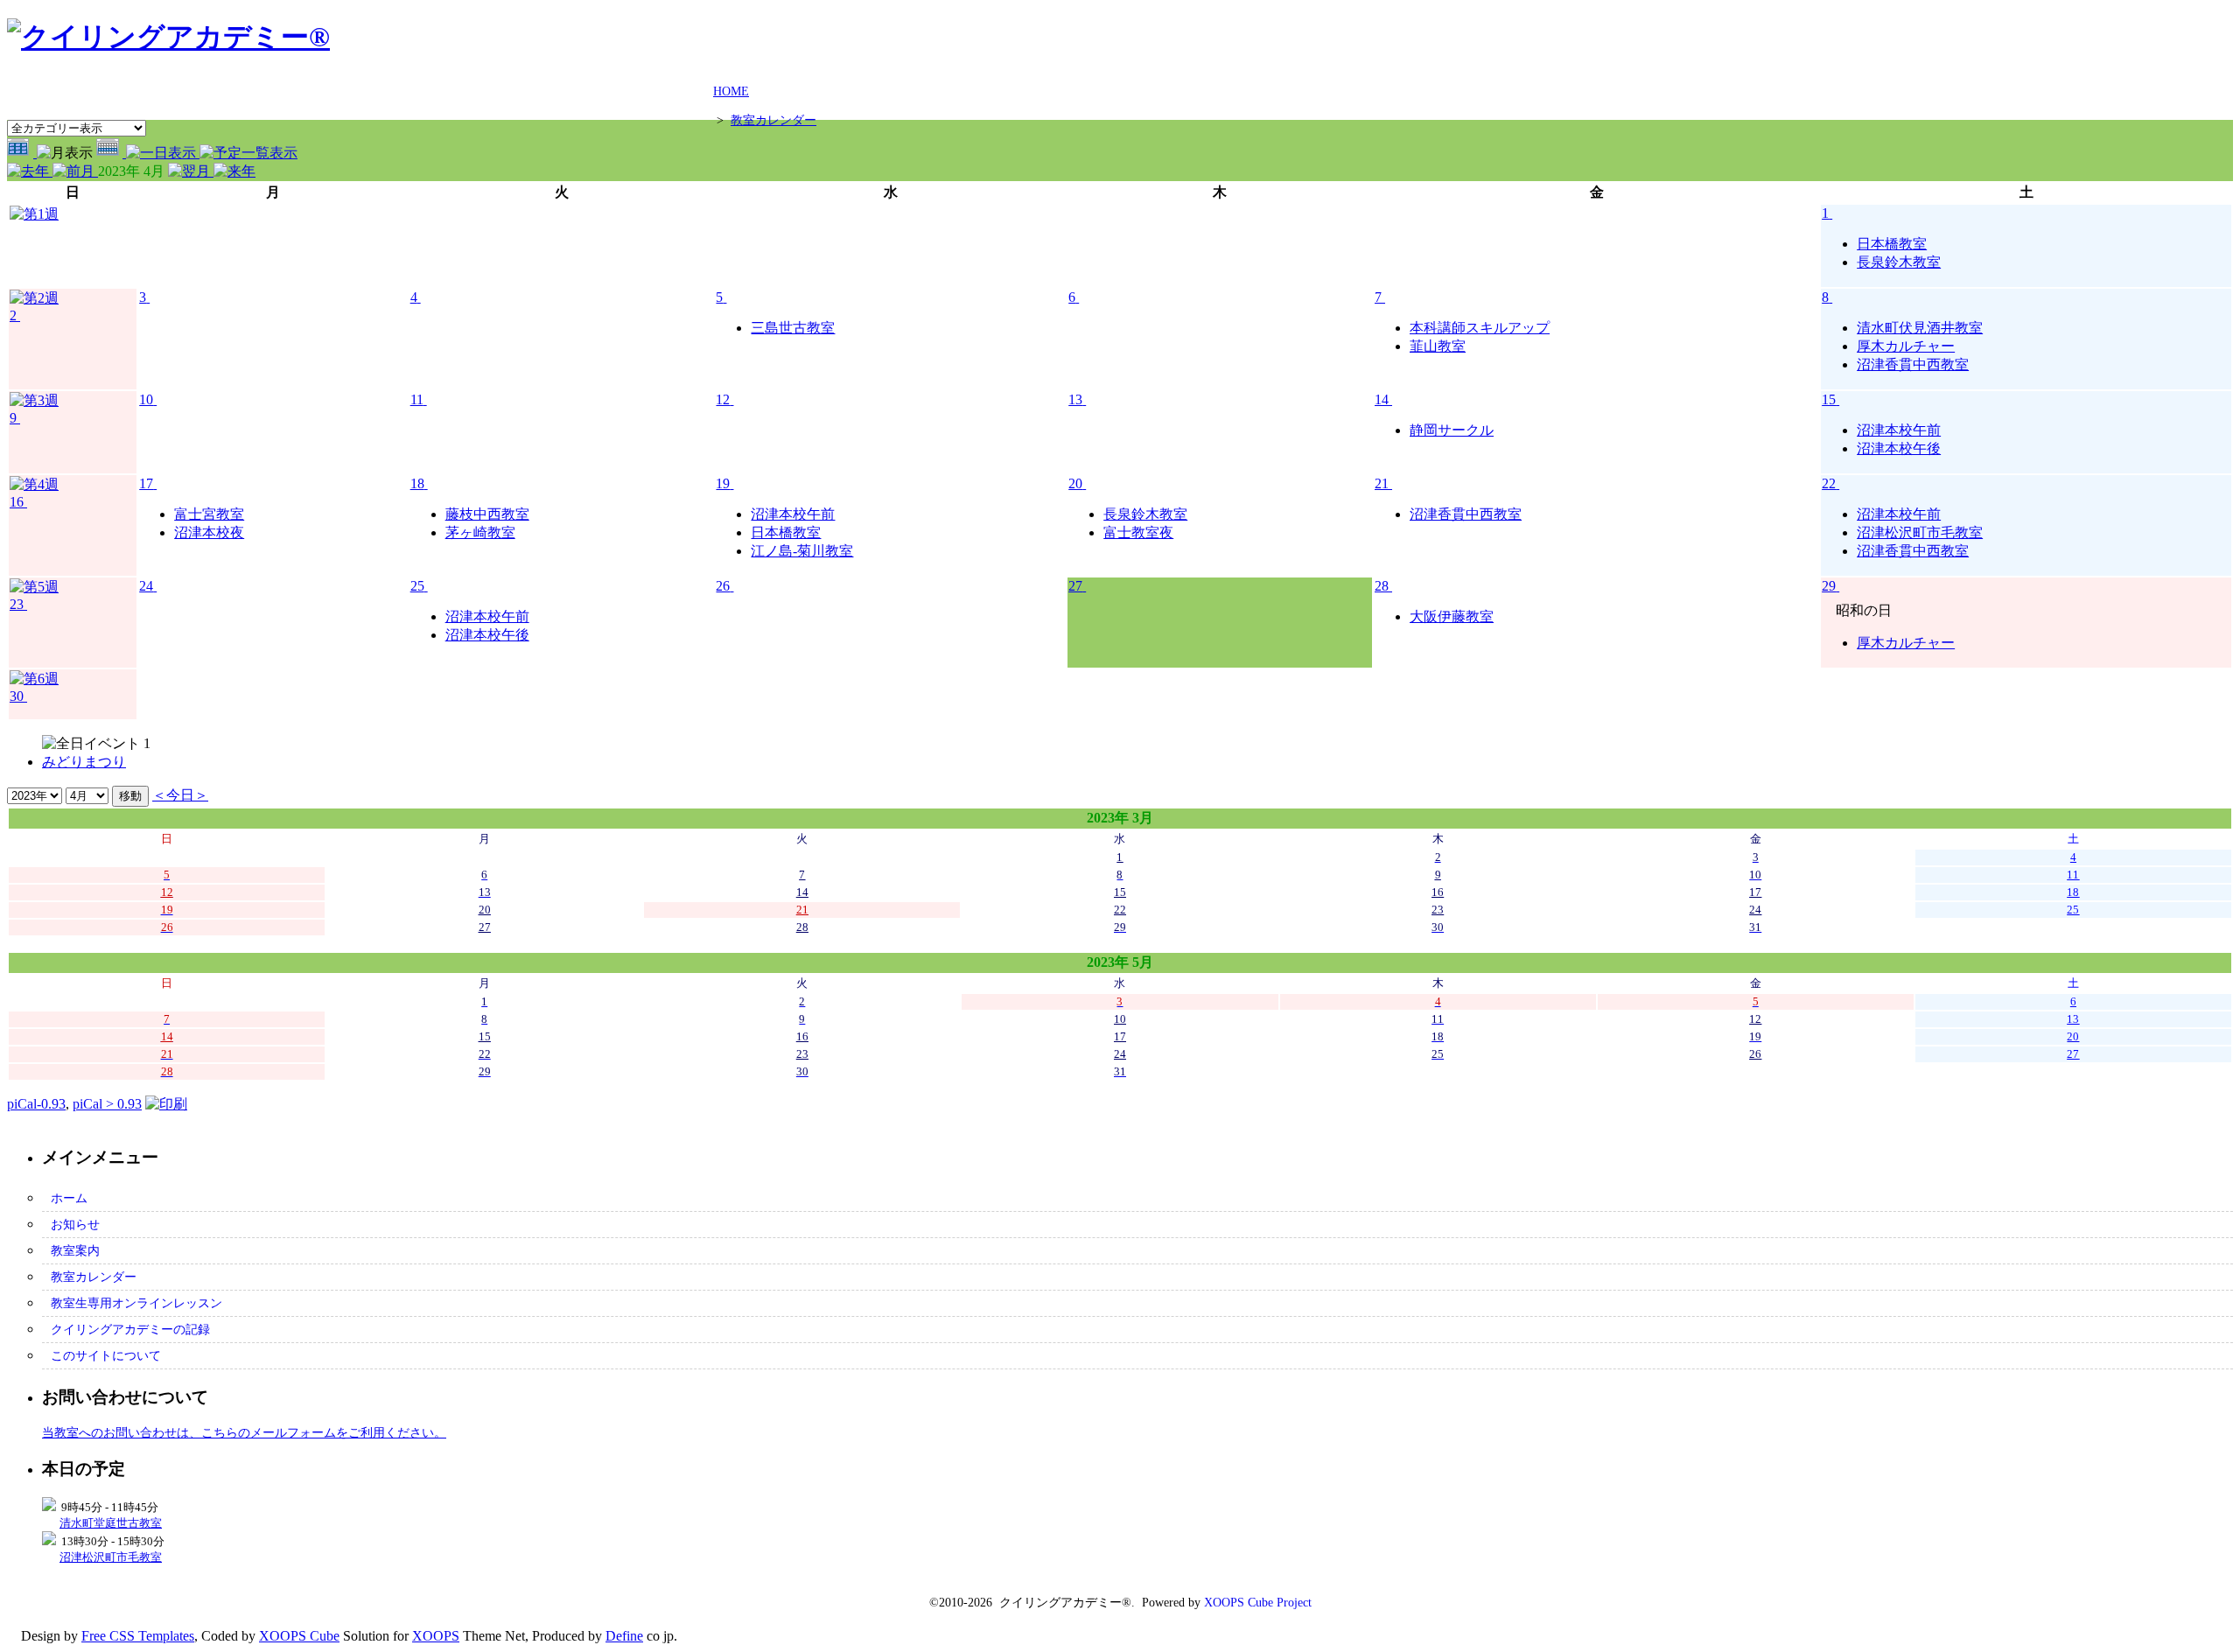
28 (1382, 586)
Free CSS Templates (138, 1636)
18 (417, 483)
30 (17, 696)
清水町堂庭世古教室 (111, 1523)
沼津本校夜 (209, 532)
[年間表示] (22, 153)
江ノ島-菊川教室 (802, 551)
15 (1829, 399)
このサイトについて (106, 1355)
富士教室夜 (1138, 532)
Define (624, 1636)
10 (146, 399)
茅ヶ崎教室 (480, 532)
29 (1829, 586)
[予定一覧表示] (248, 153)
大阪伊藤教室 (1452, 616)
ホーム (69, 1198)
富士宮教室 (209, 514)
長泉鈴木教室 (1899, 262)
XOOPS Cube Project (1258, 1603)
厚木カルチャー (1906, 346)
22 (1829, 483)
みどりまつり (84, 762)
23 (17, 604)
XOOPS (436, 1636)
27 (1075, 586)
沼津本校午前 (1899, 430)
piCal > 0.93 (107, 1104)
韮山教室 (1438, 346)
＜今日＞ (180, 795)
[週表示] (111, 153)
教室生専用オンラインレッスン (136, 1303)
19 (723, 483)
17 (146, 483)
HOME (731, 91)
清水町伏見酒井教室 (1920, 328)
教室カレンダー (773, 120)
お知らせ (75, 1224)
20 (1075, 483)
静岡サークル (1452, 430)
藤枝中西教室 (487, 514)
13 (1075, 399)
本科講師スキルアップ (1480, 328)
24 (146, 586)
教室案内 (75, 1250)
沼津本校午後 (1899, 448)
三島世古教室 (793, 328)
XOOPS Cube (299, 1636)
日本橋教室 (1892, 244)
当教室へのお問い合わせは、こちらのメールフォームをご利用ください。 (244, 1432)
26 (723, 586)
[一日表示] (163, 153)
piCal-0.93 (36, 1104)
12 (723, 399)
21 (1382, 483)
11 (417, 399)
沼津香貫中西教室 (1913, 364)
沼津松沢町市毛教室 (1920, 532)
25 (417, 586)
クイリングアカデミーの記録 (130, 1329)
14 (1382, 399)
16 (17, 502)
